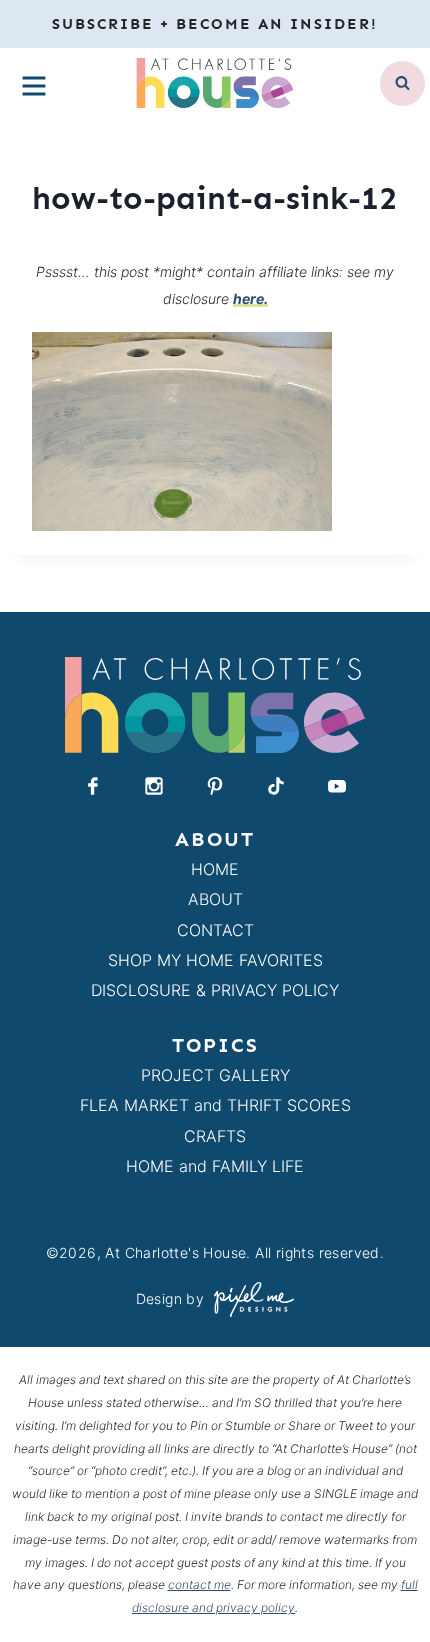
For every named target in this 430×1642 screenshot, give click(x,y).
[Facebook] (93, 786)
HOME (215, 869)
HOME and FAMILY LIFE (215, 1166)
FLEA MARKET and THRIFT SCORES (215, 1105)
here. (250, 298)
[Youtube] (337, 786)
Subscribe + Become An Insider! (215, 24)
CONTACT (215, 930)
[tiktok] (276, 786)
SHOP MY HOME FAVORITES (215, 960)
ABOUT (215, 899)
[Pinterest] (215, 786)
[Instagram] (154, 786)
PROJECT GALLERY (215, 1075)
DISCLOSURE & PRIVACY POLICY (215, 990)
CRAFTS (215, 1136)
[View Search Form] (402, 83)
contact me (199, 1584)
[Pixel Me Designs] (249, 1299)
